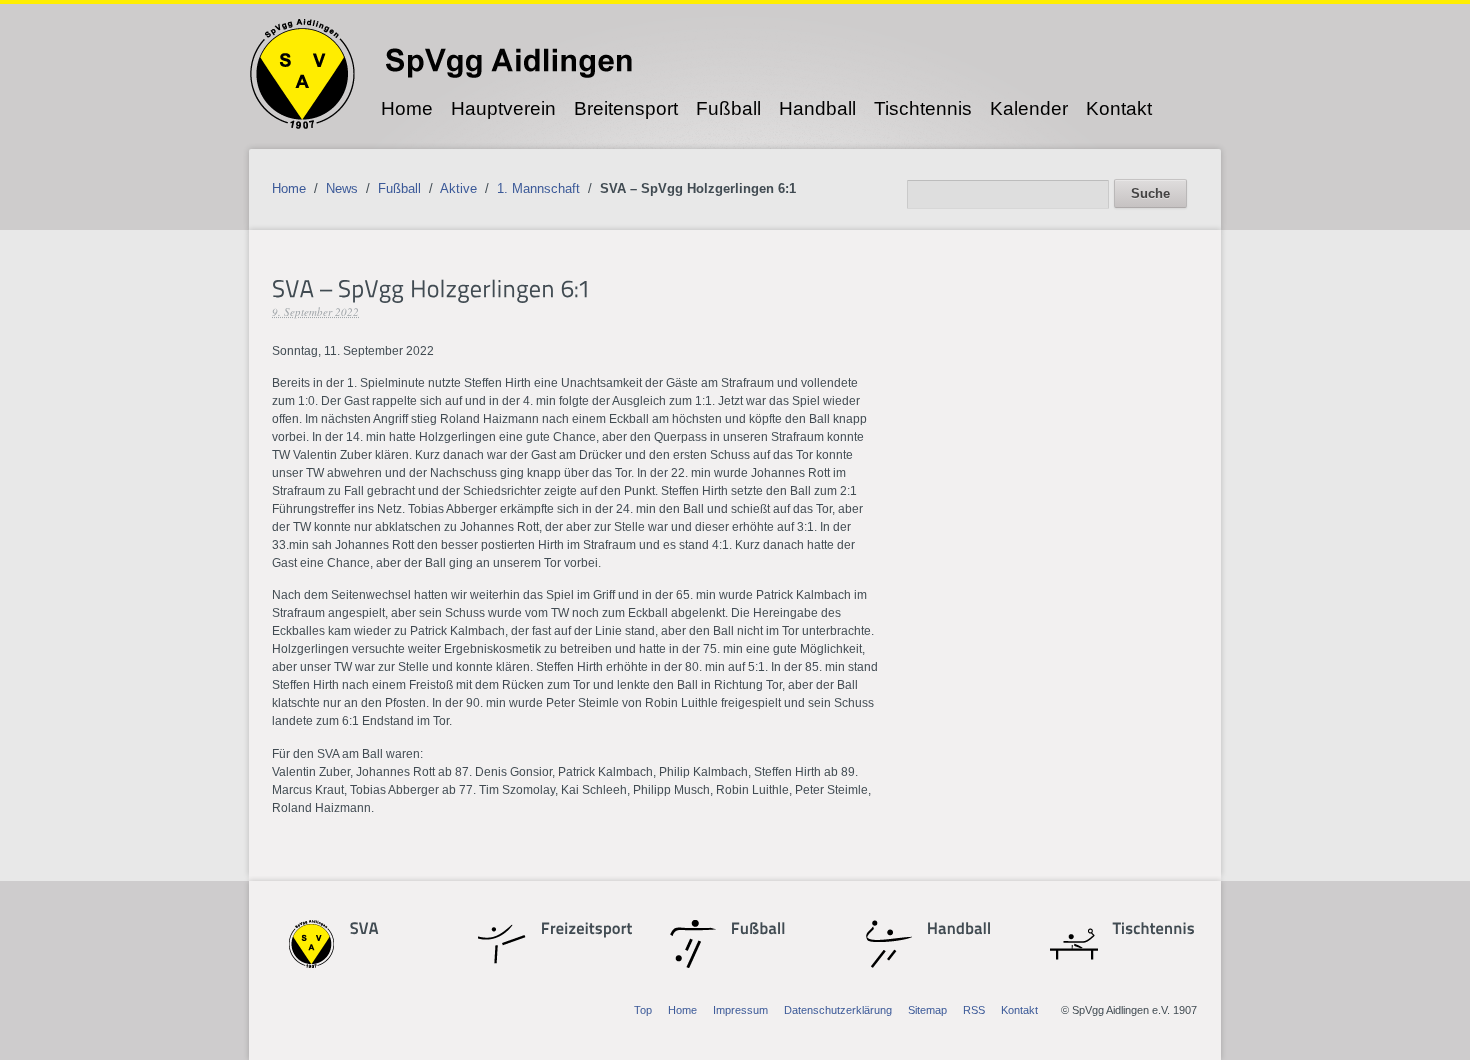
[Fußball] (766, 930)
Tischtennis (923, 108)
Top (643, 1010)
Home (407, 108)
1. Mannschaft (538, 188)
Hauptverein (503, 108)
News (342, 188)
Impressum (740, 1010)
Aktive (458, 188)
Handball (817, 108)
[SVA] (385, 930)
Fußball (728, 108)
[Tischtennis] (1148, 930)
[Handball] (959, 930)
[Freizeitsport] (576, 930)
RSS (974, 1010)
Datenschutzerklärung (838, 1010)
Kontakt (1119, 108)
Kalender (1029, 108)
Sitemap (927, 1010)
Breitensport (626, 108)
